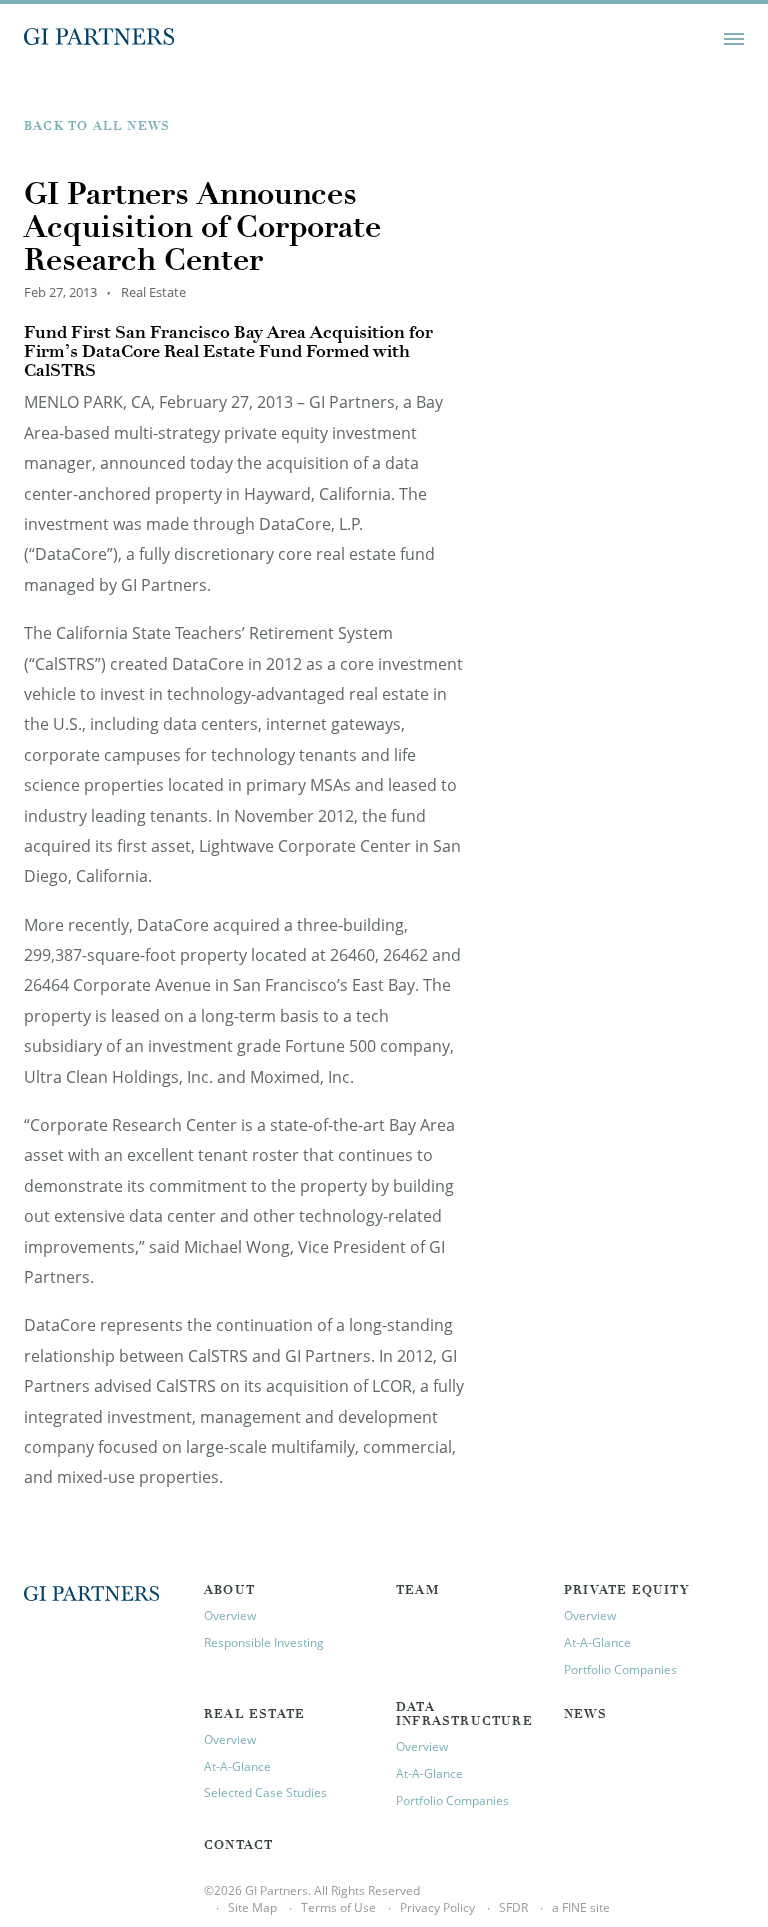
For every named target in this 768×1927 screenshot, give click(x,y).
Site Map (252, 1907)
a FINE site (581, 1907)
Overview (230, 1615)
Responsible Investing (264, 1642)
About (229, 1591)
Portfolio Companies (620, 1669)
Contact (238, 1846)
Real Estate (254, 1715)
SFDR (513, 1907)
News (585, 1715)
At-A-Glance (597, 1642)
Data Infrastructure (464, 1715)
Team (417, 1591)
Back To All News (97, 127)
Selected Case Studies (265, 1792)
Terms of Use (338, 1907)
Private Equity (626, 1591)
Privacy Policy (437, 1907)
